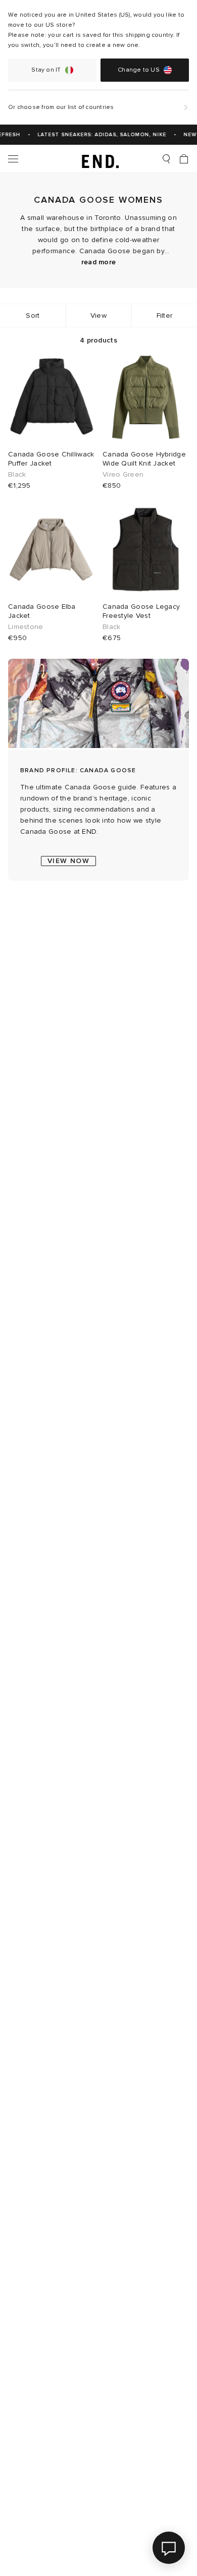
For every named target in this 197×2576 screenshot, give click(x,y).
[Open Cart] (184, 159)
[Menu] (13, 159)
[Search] (166, 159)
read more (99, 262)
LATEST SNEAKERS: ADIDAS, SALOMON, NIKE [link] (98, 135)
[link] (99, 159)
